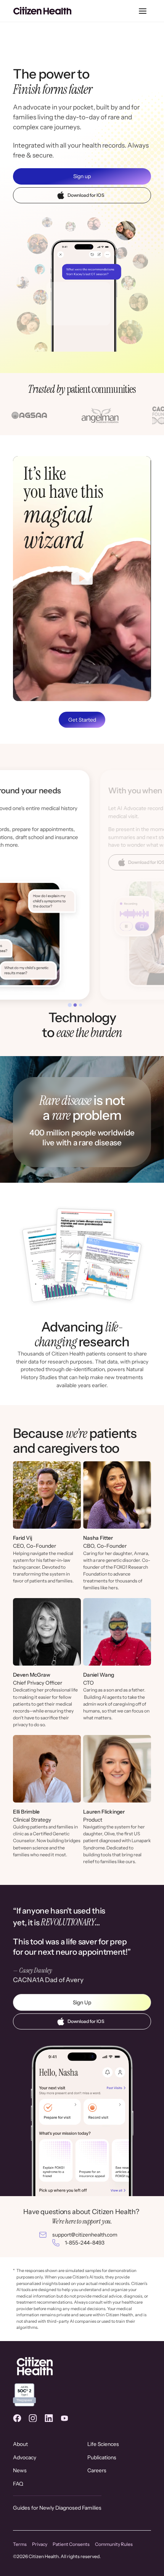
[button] (142, 11)
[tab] (70, 1005)
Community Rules (114, 2544)
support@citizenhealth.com (85, 2235)
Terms (20, 2544)
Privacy (40, 2544)
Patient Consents (71, 2544)
